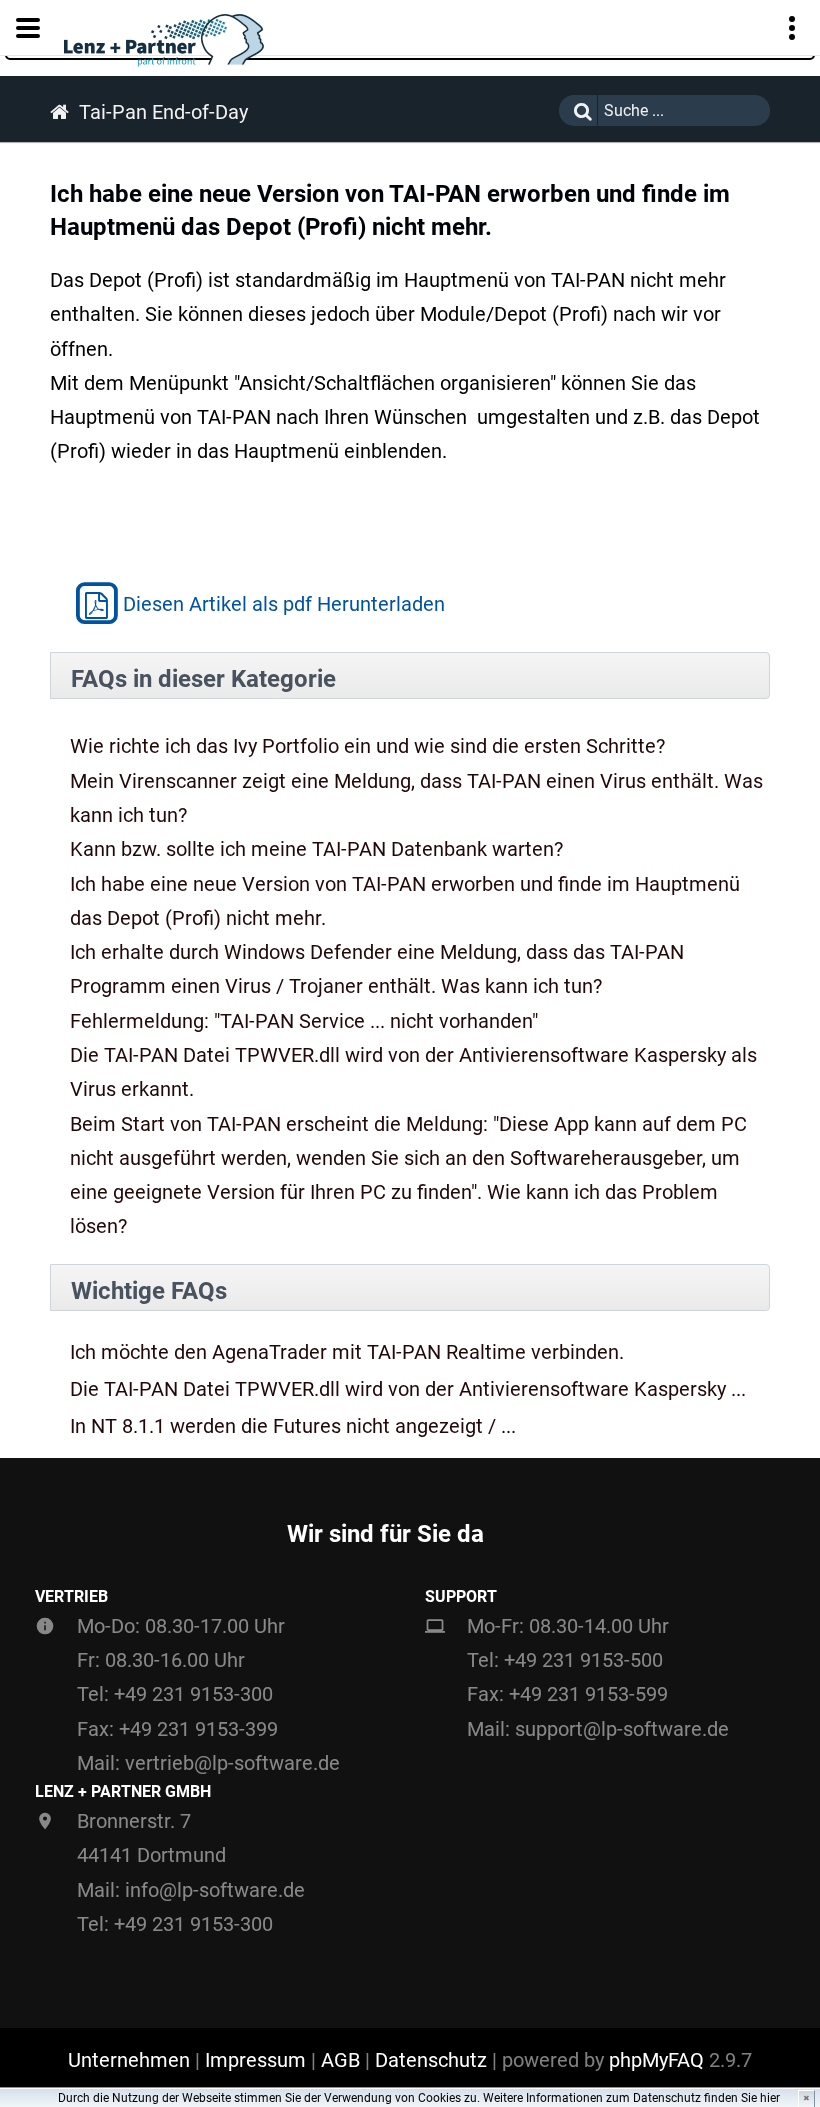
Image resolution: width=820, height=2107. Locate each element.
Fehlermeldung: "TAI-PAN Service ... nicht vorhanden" (304, 1021)
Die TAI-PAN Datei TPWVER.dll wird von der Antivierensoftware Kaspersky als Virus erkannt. (413, 1072)
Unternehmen (129, 2060)
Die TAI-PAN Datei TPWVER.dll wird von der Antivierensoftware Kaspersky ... (408, 1389)
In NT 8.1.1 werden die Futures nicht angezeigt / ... (293, 1426)
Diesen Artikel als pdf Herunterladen (284, 604)
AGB (340, 2060)
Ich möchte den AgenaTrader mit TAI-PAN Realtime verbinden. (347, 1352)
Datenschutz (431, 2060)
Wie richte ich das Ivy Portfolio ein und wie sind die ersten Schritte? (367, 746)
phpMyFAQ (656, 2060)
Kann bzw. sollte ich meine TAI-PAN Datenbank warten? (316, 849)
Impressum (255, 2060)
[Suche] (578, 110)
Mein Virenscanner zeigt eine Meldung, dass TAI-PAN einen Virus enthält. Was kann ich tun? (416, 798)
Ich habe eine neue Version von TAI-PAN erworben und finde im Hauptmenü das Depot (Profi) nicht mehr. (405, 901)
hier (770, 2098)
